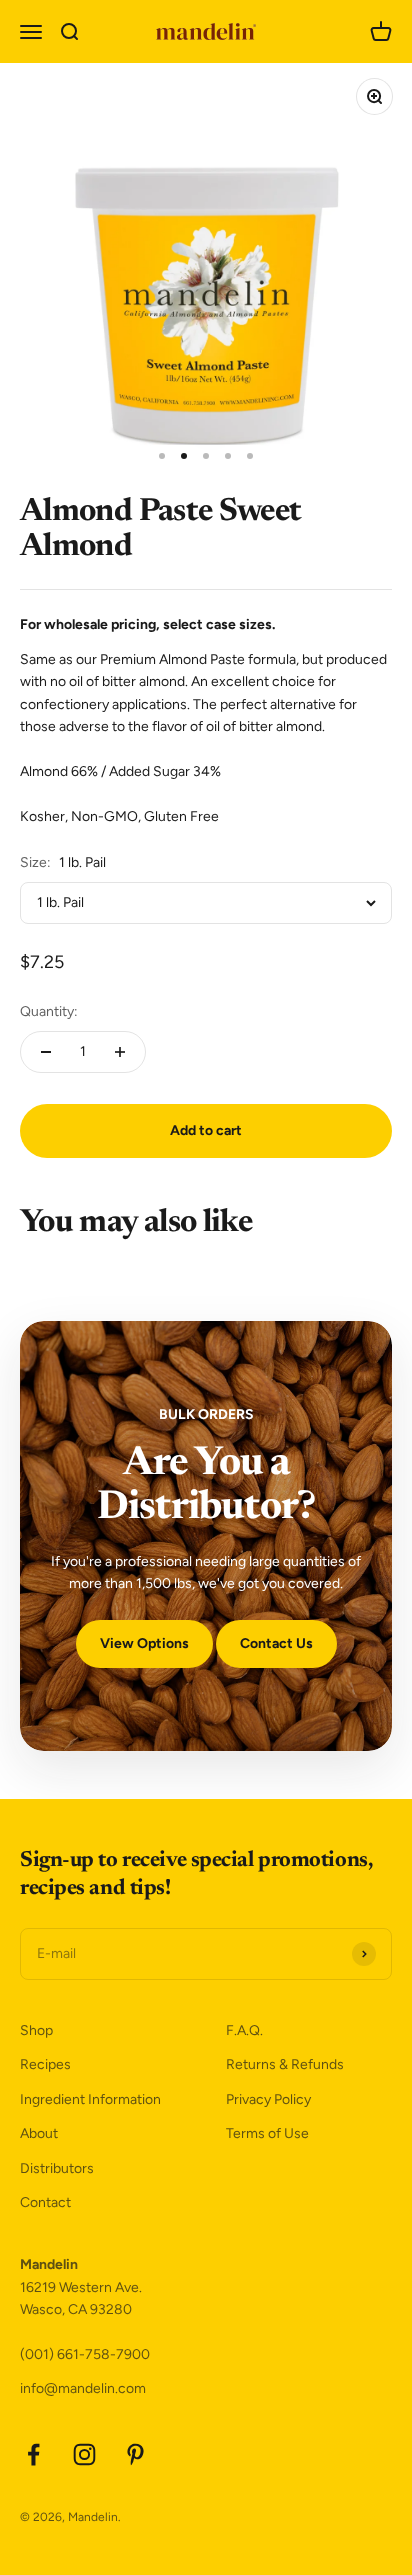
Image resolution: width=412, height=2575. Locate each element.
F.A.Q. (244, 2030)
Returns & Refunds (285, 2064)
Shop (36, 2030)
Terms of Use (267, 2133)
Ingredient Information (90, 2099)
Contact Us (276, 1643)
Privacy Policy (268, 2099)
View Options (144, 1643)
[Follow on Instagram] (84, 2454)
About (39, 2133)
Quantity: (49, 1011)
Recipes (45, 2064)
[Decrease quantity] (46, 1052)
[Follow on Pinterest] (135, 2454)
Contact (45, 2202)
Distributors (57, 2168)
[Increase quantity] (120, 1052)
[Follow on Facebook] (33, 2454)
